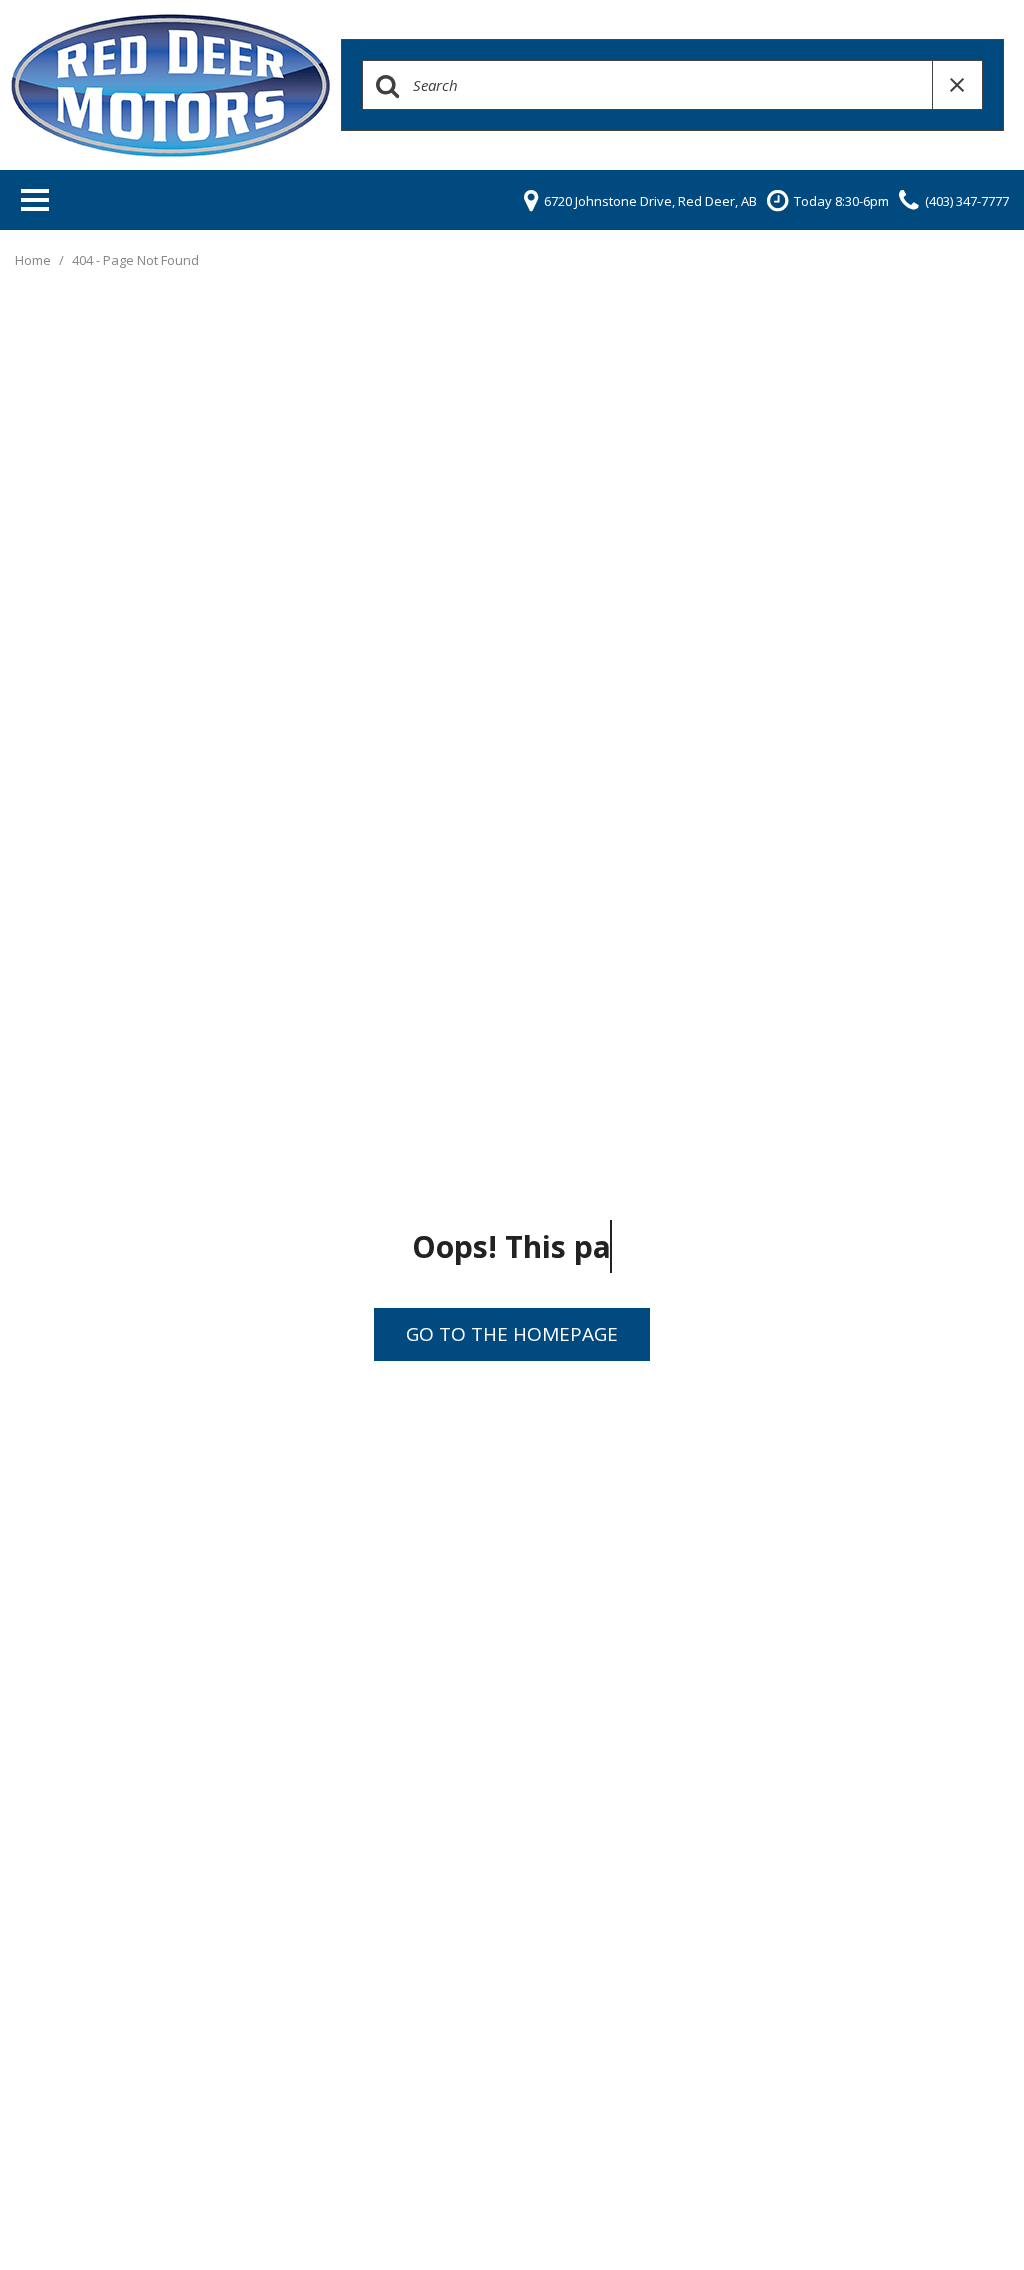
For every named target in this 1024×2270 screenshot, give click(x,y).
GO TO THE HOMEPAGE (512, 1334)
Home (34, 260)
